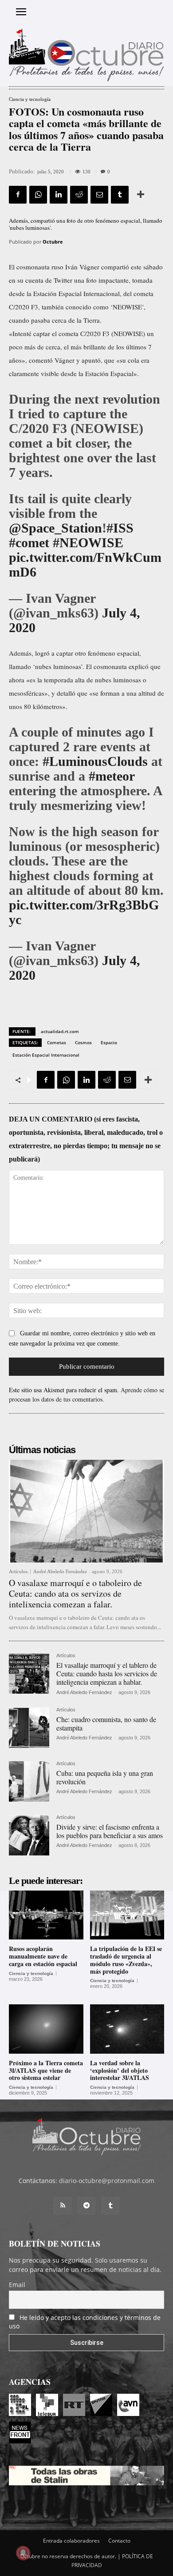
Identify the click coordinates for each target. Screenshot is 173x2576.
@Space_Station (55, 528)
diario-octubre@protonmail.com (107, 2181)
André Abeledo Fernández (60, 1571)
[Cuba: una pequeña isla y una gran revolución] (29, 1781)
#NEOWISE (88, 543)
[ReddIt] (79, 195)
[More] (141, 195)
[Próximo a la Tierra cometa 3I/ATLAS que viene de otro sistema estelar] (46, 2029)
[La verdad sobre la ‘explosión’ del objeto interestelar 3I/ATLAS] (127, 2029)
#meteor (112, 776)
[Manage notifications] (23, 2553)
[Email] (99, 195)
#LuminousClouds (95, 761)
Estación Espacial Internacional (46, 1055)
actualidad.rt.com (60, 1031)
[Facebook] (18, 195)
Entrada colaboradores (71, 2541)
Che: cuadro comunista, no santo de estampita (106, 1723)
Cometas (57, 1042)
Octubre (53, 242)
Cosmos (83, 1042)
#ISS (120, 528)
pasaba (41, 320)
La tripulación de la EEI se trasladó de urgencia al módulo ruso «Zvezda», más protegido (126, 1960)
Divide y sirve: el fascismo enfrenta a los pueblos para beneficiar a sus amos (110, 1831)
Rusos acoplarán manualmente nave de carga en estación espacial (43, 1956)
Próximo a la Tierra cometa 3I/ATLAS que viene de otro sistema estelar (46, 2070)
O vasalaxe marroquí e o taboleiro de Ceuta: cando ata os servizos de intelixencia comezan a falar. (75, 1593)
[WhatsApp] (38, 195)
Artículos (18, 1572)
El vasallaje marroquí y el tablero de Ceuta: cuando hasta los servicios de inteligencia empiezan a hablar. (107, 1673)
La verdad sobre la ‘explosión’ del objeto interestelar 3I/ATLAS (120, 2070)
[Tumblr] (120, 195)
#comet (29, 543)
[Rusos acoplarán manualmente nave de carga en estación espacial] (46, 1915)
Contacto (119, 2541)
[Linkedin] (59, 195)
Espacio (109, 1042)
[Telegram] (86, 2206)
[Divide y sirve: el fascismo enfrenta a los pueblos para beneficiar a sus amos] (29, 1835)
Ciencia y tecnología (30, 99)
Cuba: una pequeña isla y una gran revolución (105, 1777)
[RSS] (63, 2206)
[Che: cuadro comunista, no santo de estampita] (29, 1728)
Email (17, 2285)
